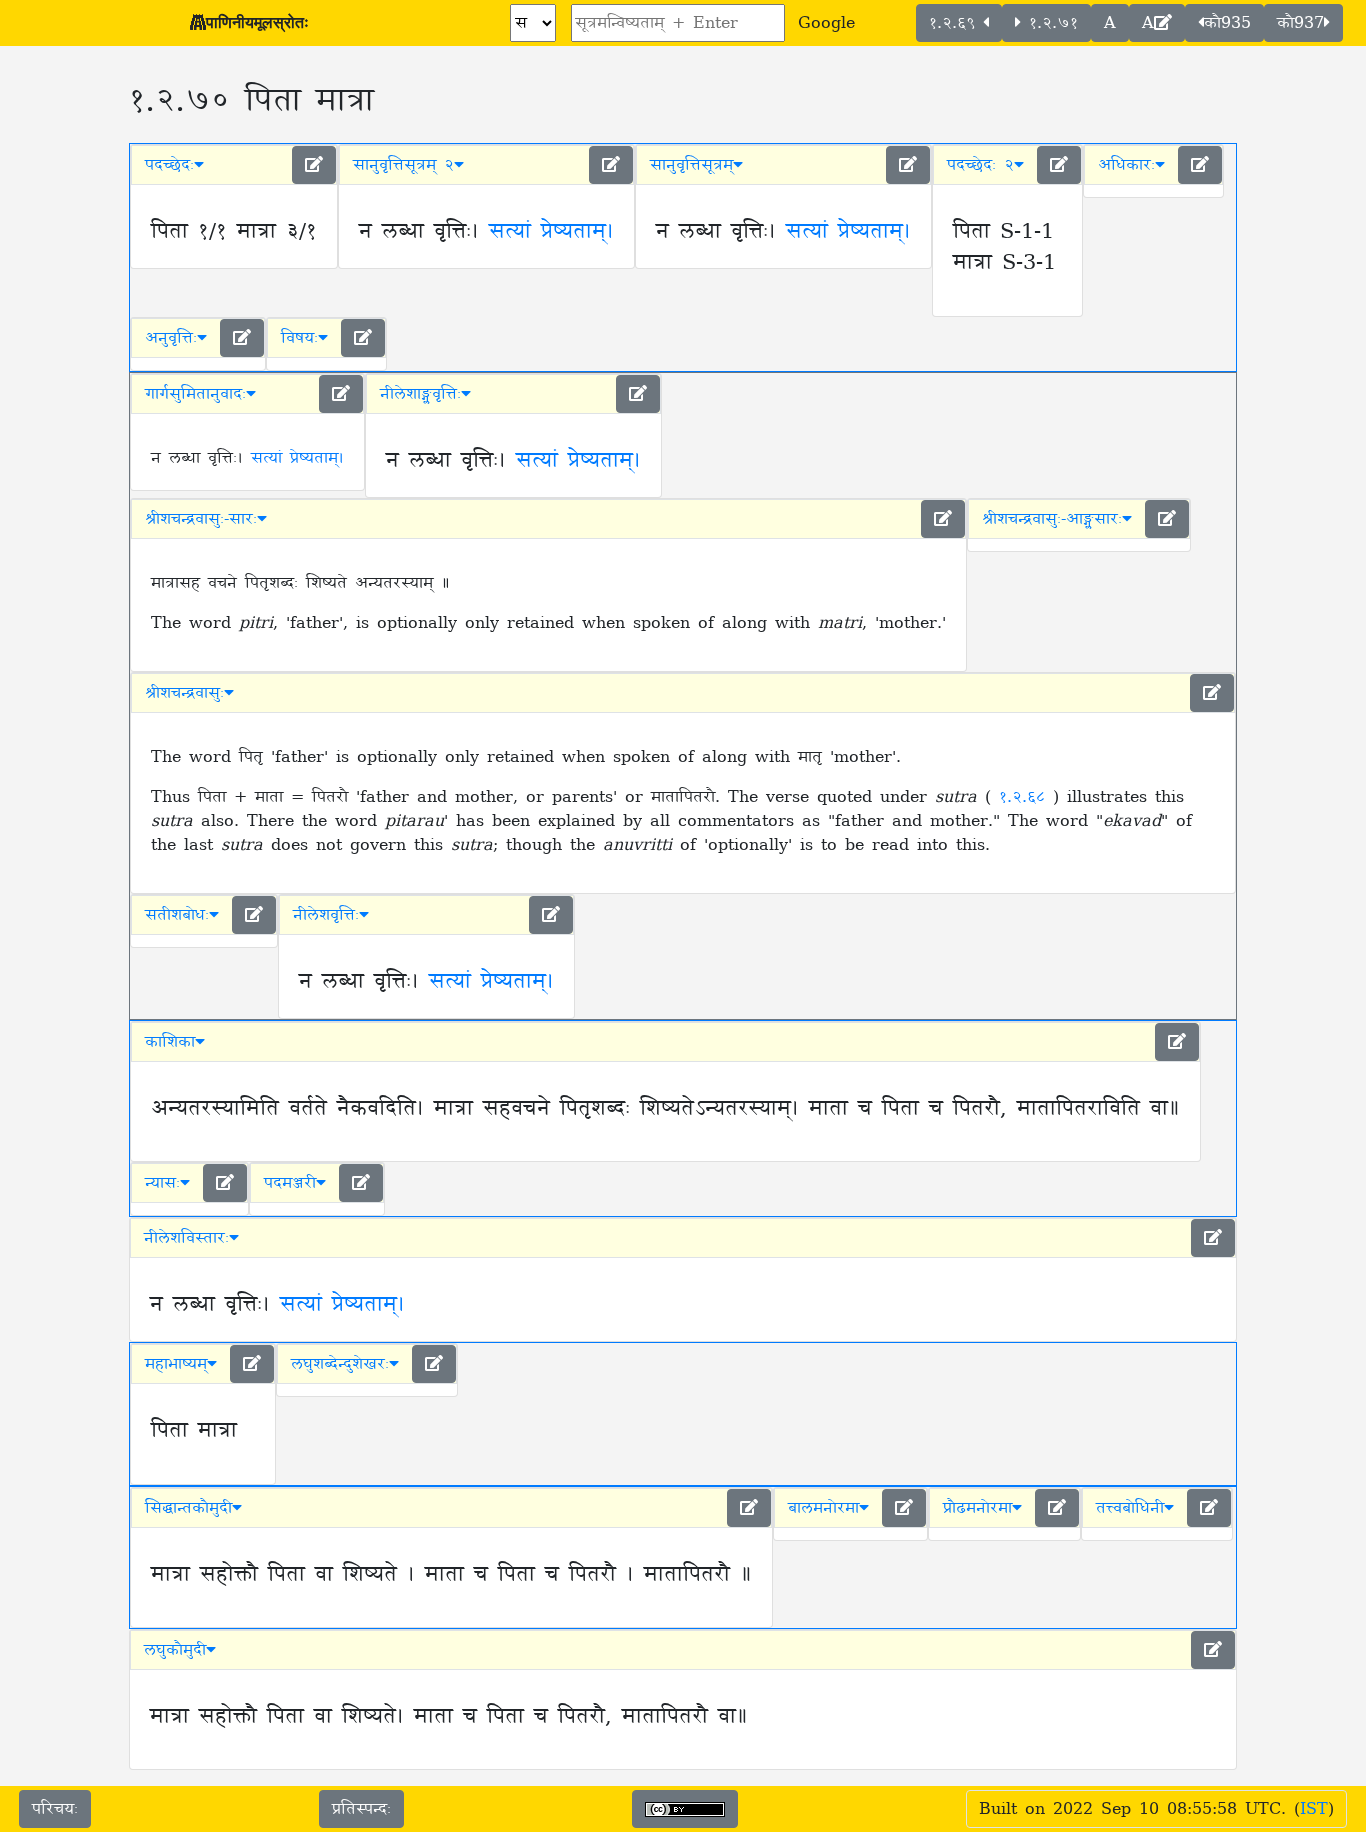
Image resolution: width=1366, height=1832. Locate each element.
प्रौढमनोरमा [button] (977, 1508)
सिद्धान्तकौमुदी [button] (188, 1508)
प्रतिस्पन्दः (361, 1809)
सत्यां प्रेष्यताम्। (551, 232)
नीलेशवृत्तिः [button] (326, 915)
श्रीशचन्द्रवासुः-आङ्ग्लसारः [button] (1052, 519)
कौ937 (1300, 23)
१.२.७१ (1049, 23)
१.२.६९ (956, 23)
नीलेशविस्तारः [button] (186, 1238)
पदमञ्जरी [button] (290, 1183)
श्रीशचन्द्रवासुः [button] (184, 693)
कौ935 (1227, 23)
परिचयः (55, 1809)
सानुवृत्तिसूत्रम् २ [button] (403, 165)
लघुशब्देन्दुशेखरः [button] (340, 1364)
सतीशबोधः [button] (177, 915)
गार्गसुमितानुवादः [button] (195, 394)
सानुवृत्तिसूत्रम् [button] (691, 165)
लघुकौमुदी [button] (175, 1650)
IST (1314, 1809)
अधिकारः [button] (1126, 165)
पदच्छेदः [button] (169, 165)
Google (826, 23)
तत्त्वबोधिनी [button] (1130, 1508)
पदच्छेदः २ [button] (980, 165)
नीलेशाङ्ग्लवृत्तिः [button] (420, 394)
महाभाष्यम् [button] (176, 1364)
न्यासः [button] (162, 1183)
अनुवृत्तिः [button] (171, 338)
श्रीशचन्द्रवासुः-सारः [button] (201, 519)
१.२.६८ (1026, 797)
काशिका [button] (170, 1042)
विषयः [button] (299, 338)
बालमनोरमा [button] (823, 1508)
